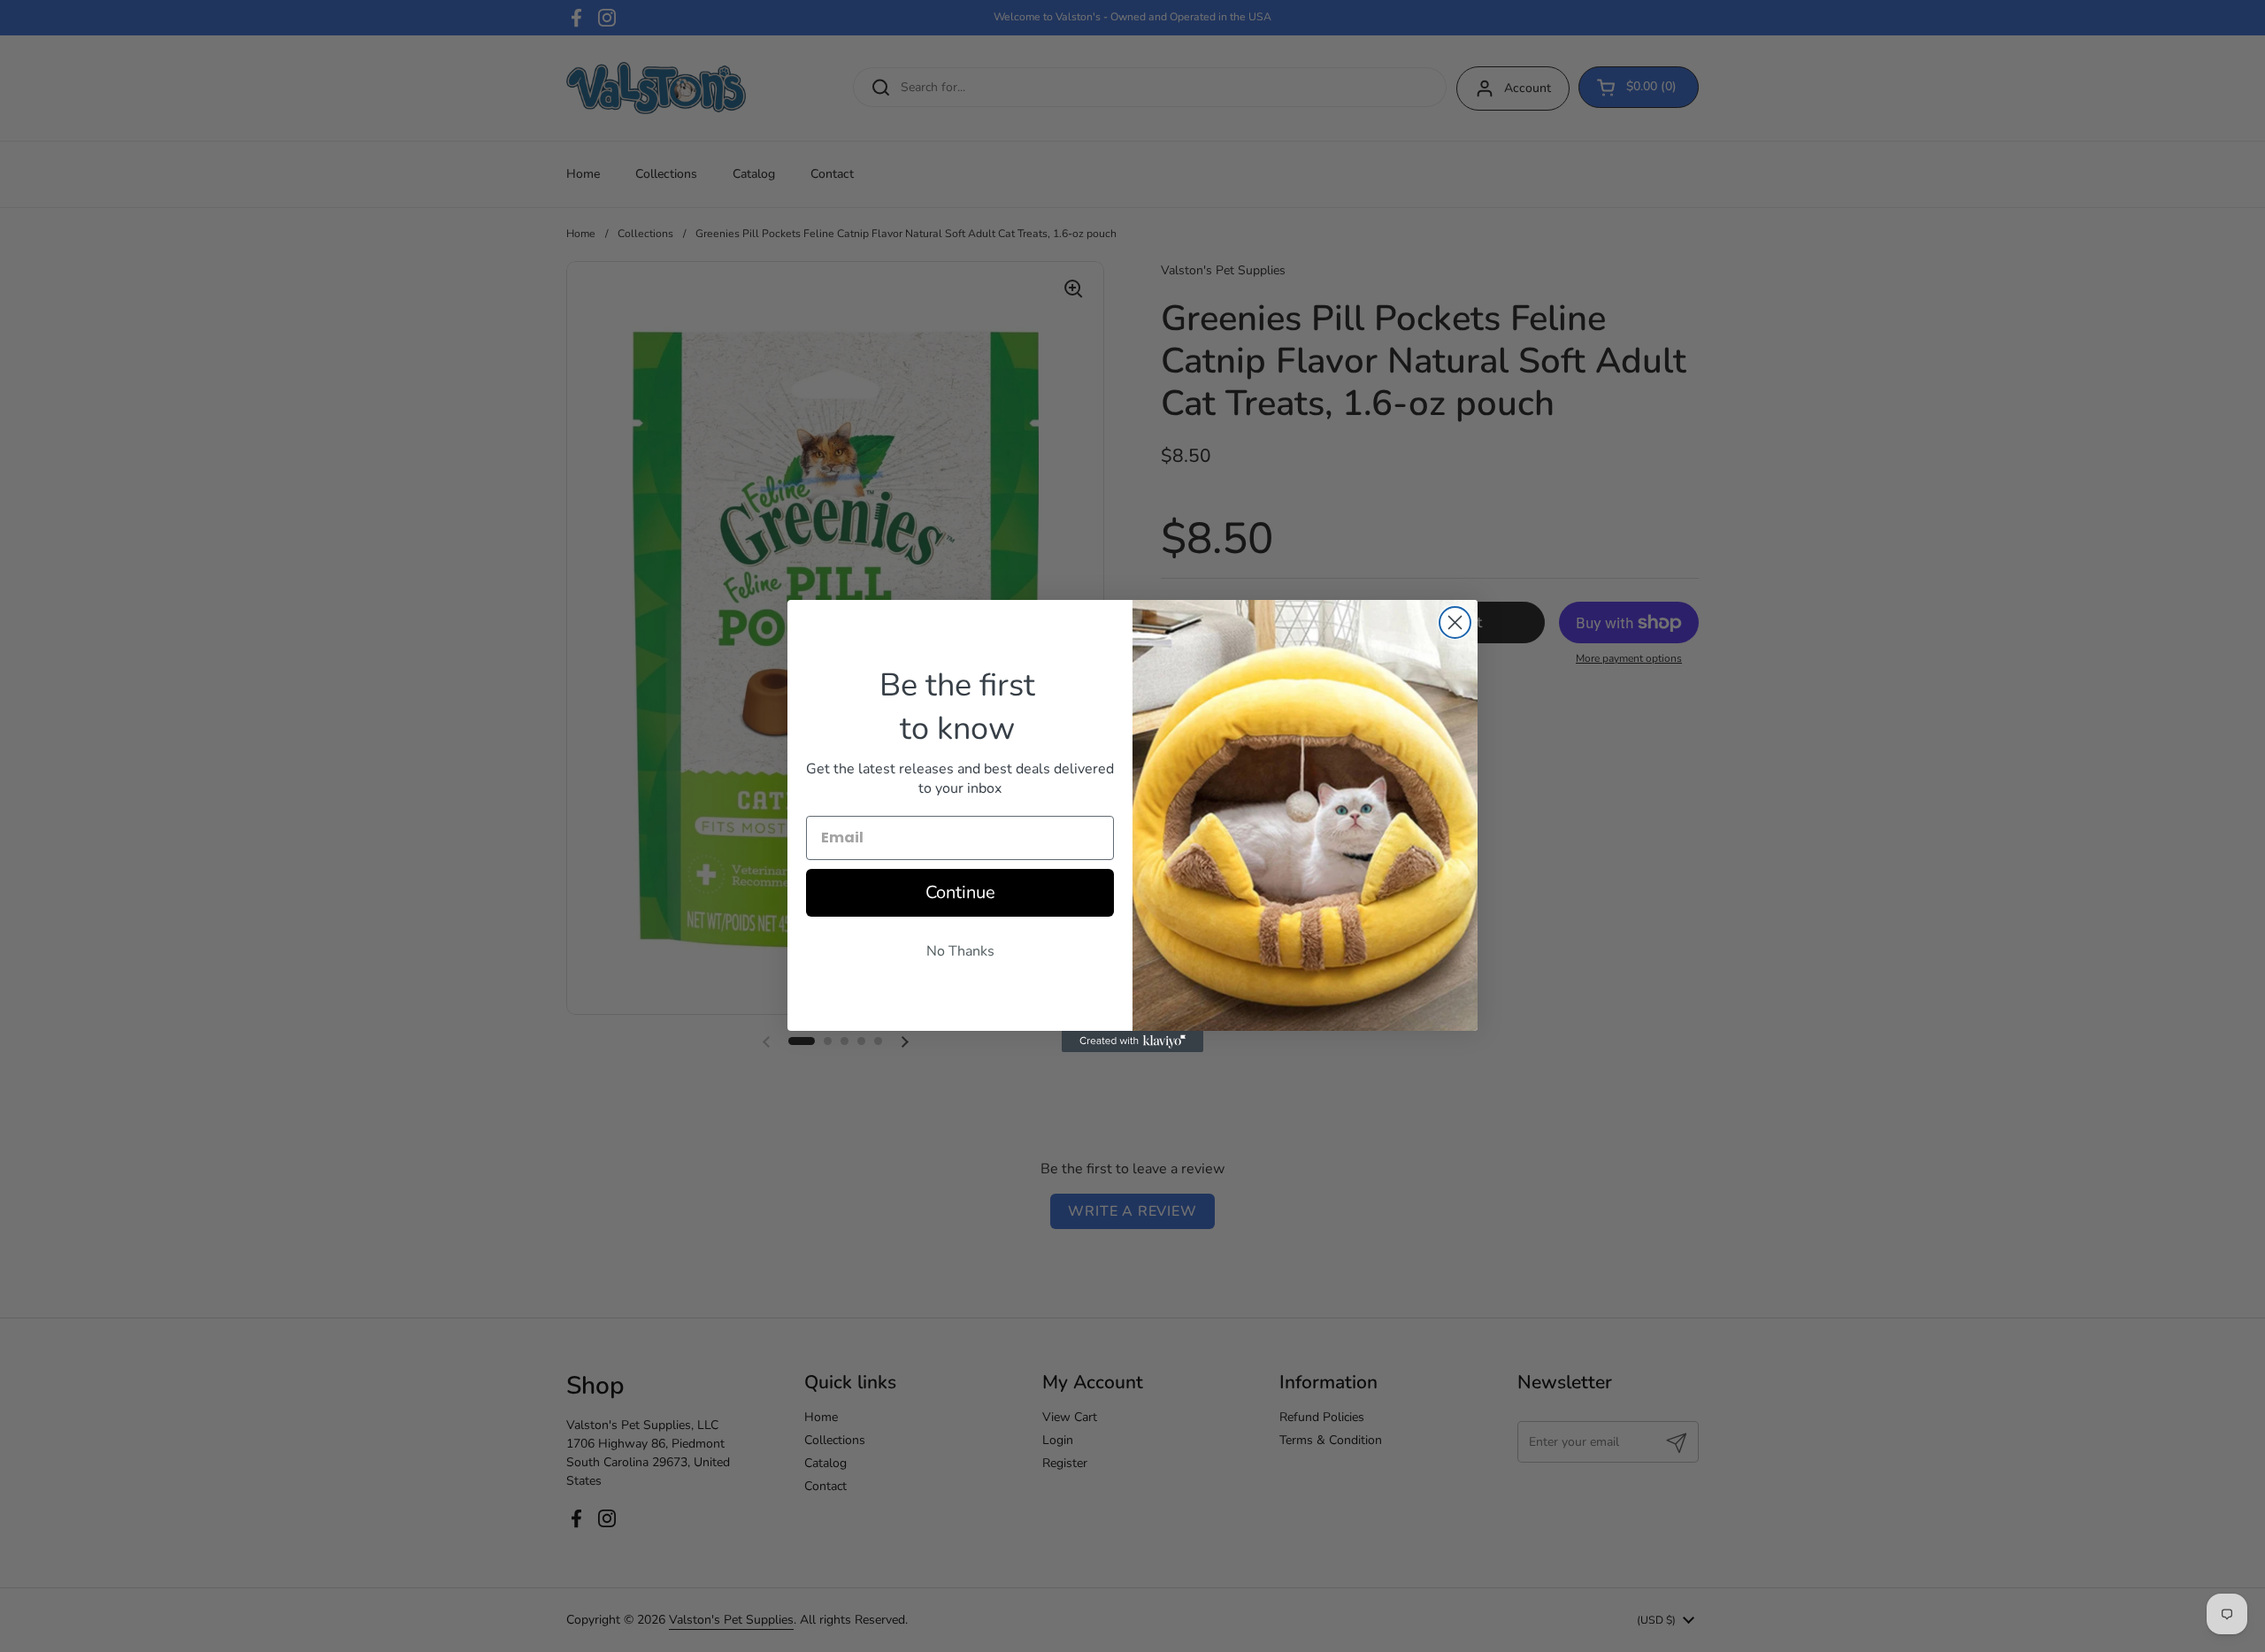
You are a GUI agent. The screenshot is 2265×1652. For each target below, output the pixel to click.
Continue (960, 892)
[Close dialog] (1455, 622)
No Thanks (960, 951)
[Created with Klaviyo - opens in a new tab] (1132, 1041)
